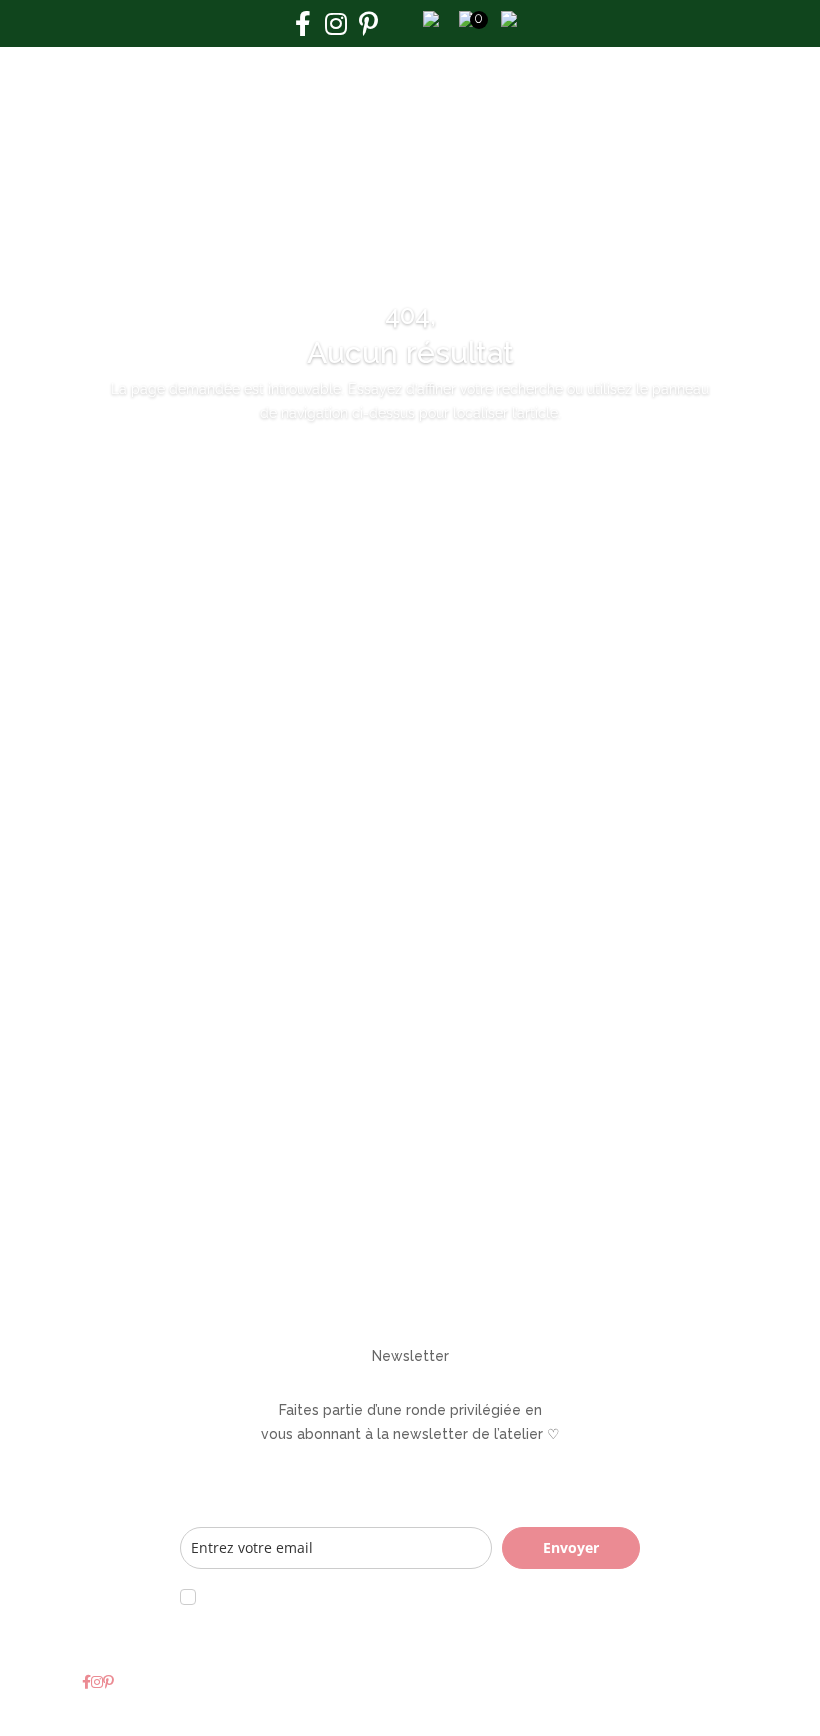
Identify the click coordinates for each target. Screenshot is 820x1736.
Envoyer (571, 1547)
